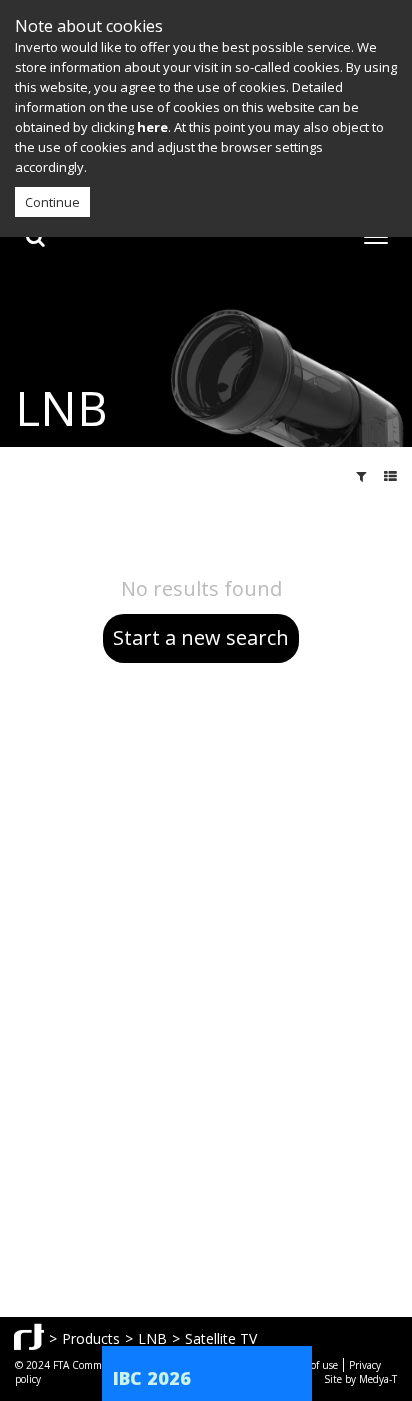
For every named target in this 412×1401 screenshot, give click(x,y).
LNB (152, 1338)
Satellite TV (221, 1338)
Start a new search (201, 637)
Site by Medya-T (360, 1379)
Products (91, 1338)
